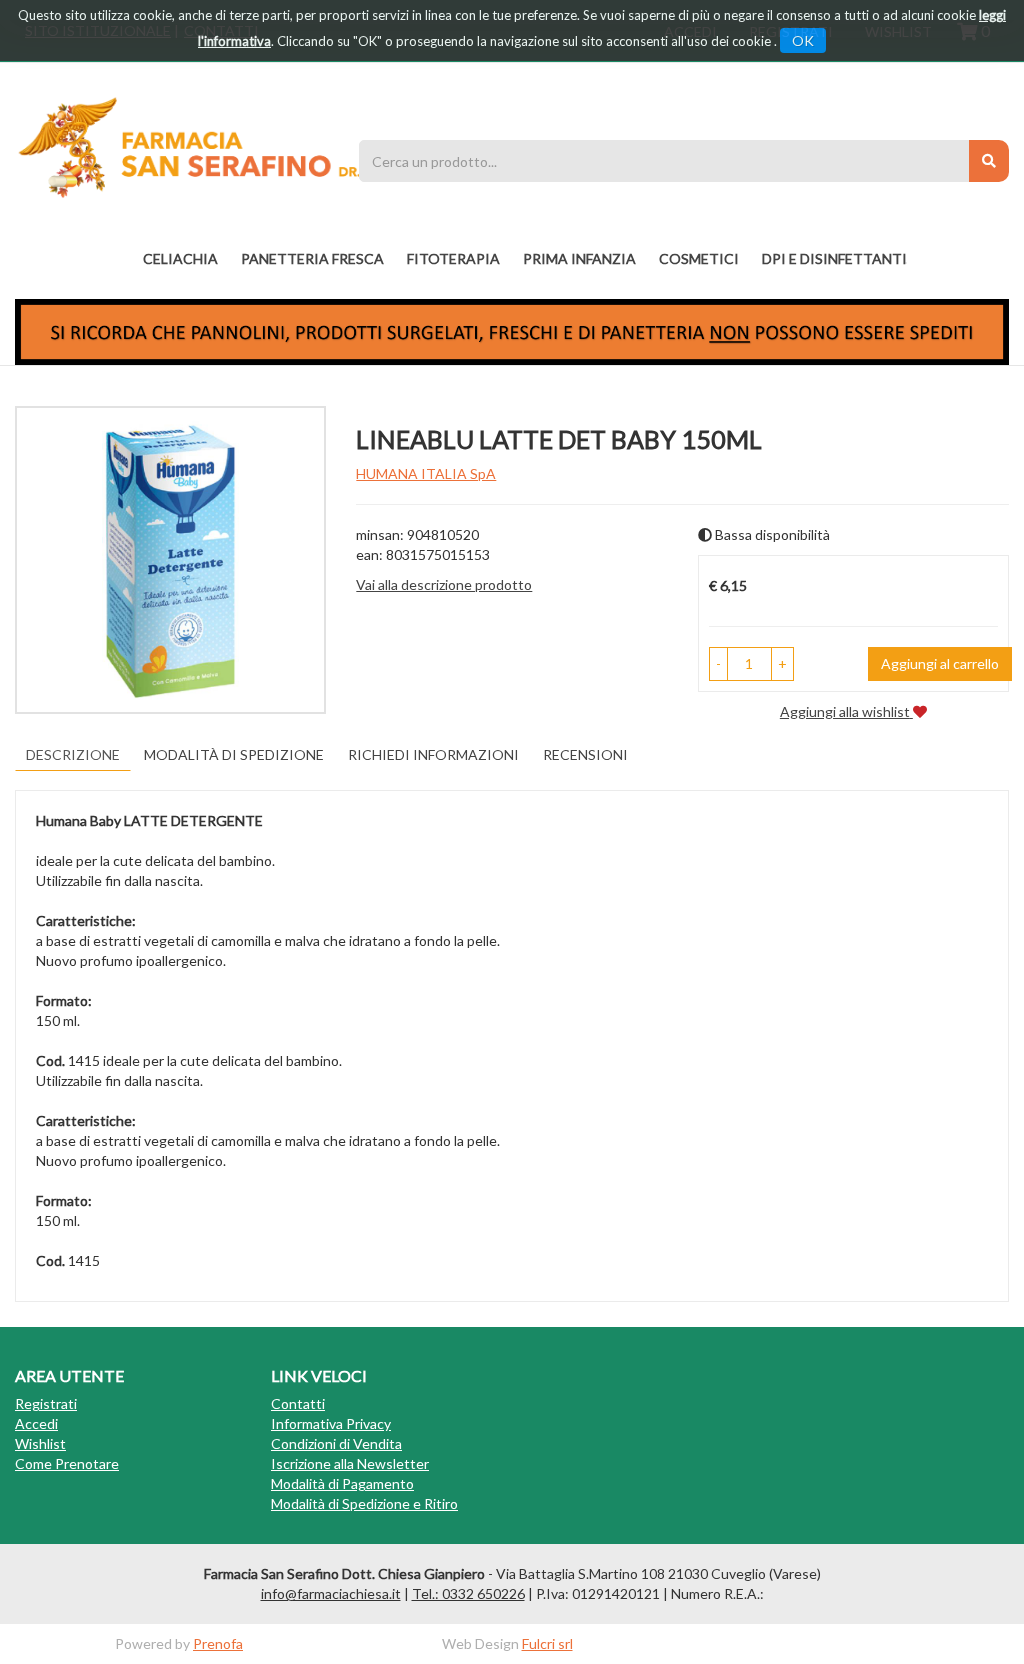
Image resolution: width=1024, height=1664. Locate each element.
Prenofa (218, 1643)
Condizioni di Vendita (336, 1443)
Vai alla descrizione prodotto (444, 584)
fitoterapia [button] (453, 258)
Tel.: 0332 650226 (468, 1593)
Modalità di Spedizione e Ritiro (364, 1503)
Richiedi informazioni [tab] (433, 754)
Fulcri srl (547, 1643)
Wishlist (40, 1443)
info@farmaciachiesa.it (331, 1593)
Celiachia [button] (180, 258)
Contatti (298, 1403)
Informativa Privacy (331, 1423)
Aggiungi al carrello (940, 663)
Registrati (46, 1403)
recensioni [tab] (585, 754)
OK (803, 40)
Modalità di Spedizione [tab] (234, 754)
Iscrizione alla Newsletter (350, 1463)
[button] (718, 664)
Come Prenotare (67, 1463)
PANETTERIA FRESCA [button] (312, 258)
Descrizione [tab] (73, 754)
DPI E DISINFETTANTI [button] (834, 258)
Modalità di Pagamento (342, 1483)
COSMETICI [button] (699, 258)
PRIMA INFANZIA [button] (579, 258)
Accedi (36, 1423)
